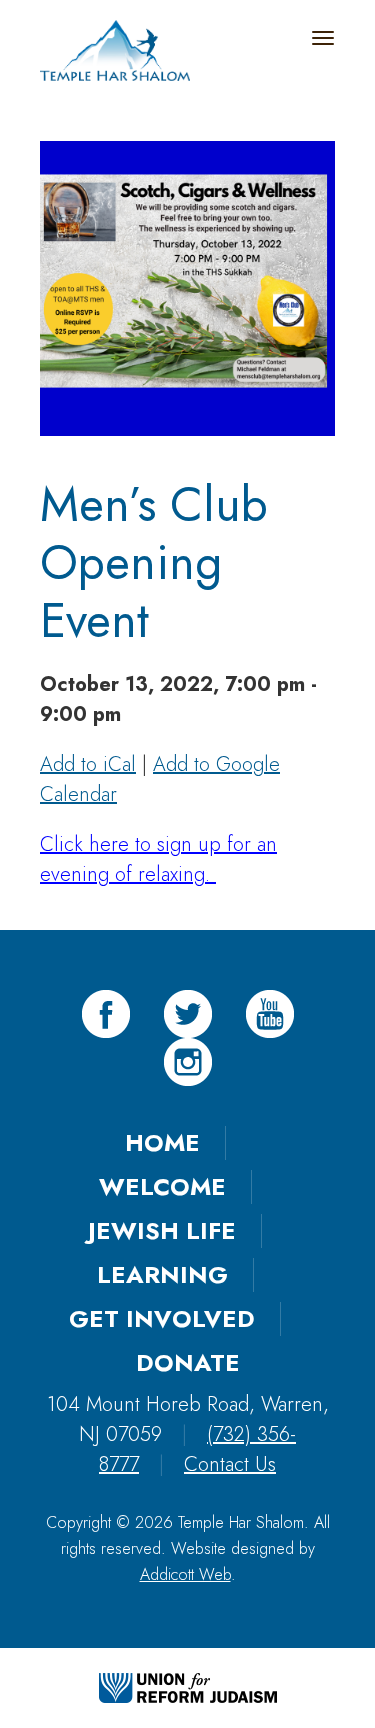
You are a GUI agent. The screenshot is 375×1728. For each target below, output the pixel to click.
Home (162, 1142)
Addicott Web (185, 1574)
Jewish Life (162, 1230)
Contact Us (230, 1464)
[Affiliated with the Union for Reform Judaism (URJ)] (188, 1686)
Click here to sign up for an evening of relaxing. (158, 859)
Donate (188, 1362)
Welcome (162, 1186)
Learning (162, 1274)
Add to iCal (88, 764)
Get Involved (162, 1318)
